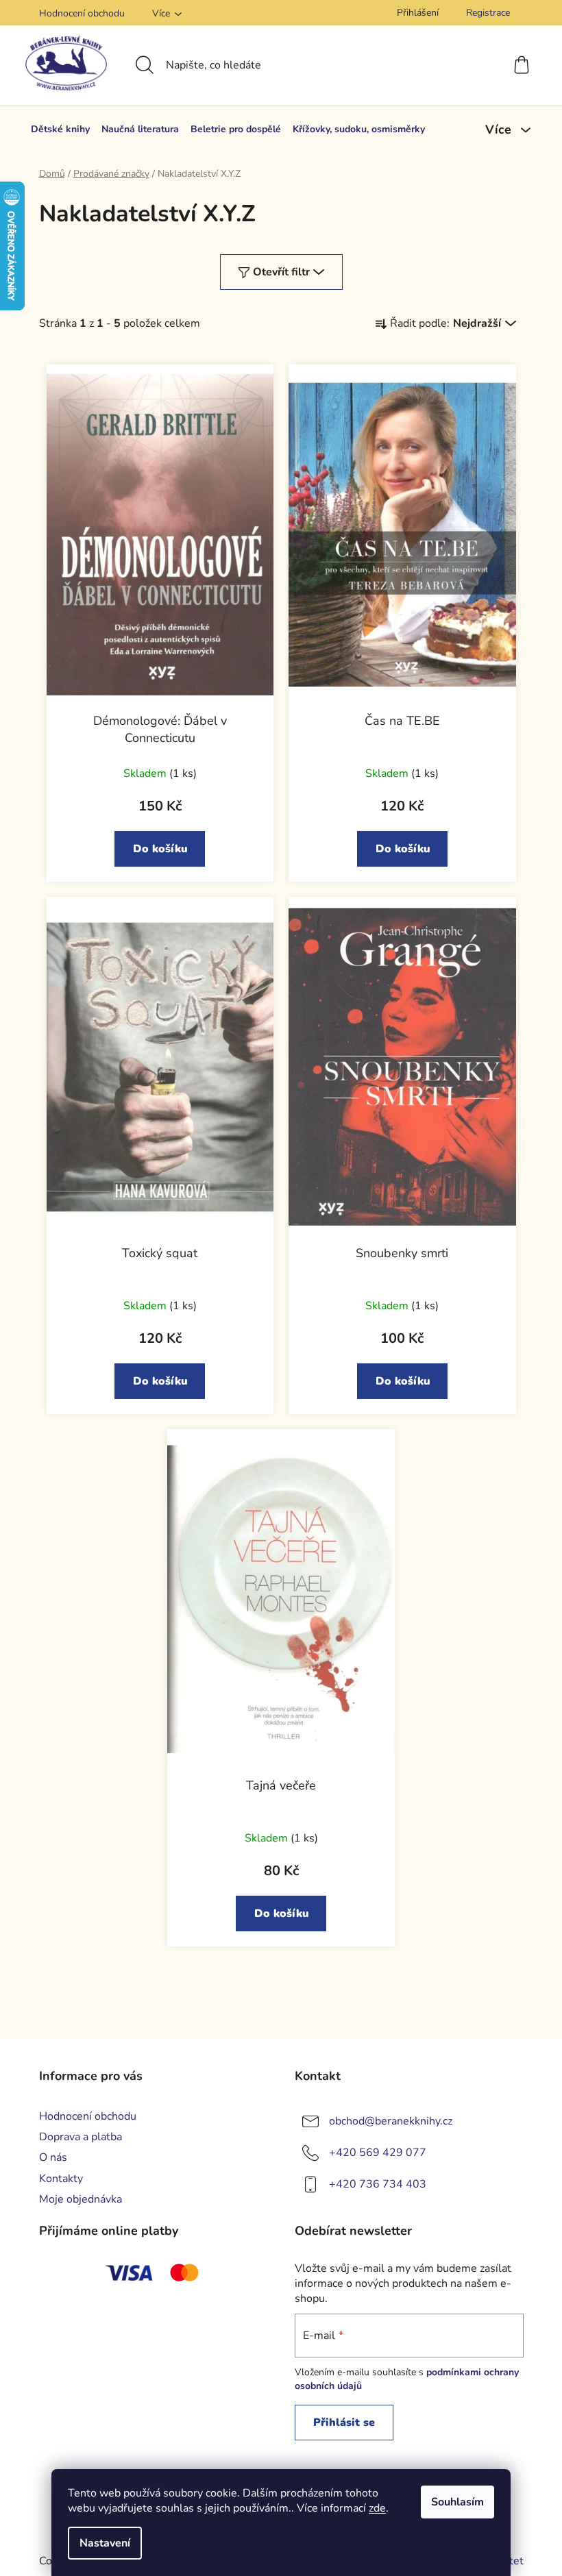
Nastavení (105, 2543)
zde (377, 2508)
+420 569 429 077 (378, 2153)
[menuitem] (60, 129)
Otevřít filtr (281, 272)
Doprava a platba (81, 2137)
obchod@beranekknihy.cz (391, 2121)
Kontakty (61, 2179)
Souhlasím (457, 2502)
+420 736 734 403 (378, 2184)
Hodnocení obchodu (82, 13)
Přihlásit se (344, 2423)
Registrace (488, 13)
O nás (53, 2157)
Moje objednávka (81, 2199)
